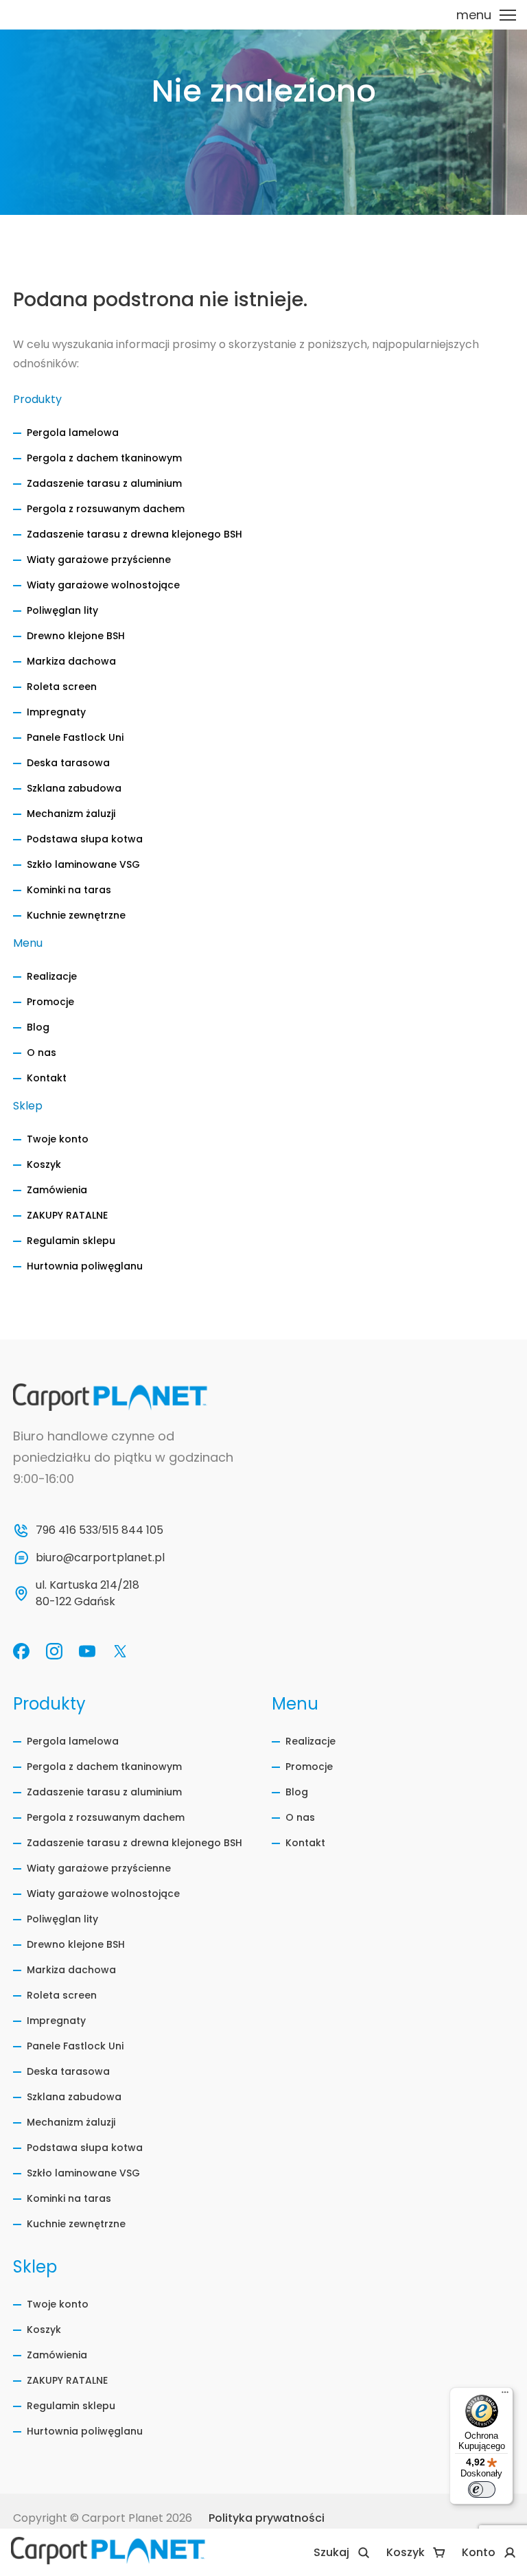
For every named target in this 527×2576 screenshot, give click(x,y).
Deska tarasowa (68, 763)
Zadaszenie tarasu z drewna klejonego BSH (134, 534)
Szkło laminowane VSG (83, 864)
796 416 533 (67, 1530)
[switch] (482, 2489)
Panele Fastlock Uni (75, 737)
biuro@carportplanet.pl (100, 1557)
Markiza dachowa (71, 661)
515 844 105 (132, 1530)
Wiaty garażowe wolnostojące (103, 585)
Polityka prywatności (267, 2518)
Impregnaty (56, 712)
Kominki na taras (69, 890)
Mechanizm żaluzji (71, 814)
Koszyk (44, 1164)
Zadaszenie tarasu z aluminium (104, 483)
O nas (42, 1053)
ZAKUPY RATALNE (67, 1215)
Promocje (50, 1002)
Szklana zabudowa (74, 788)
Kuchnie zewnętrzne (76, 915)
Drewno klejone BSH (76, 636)
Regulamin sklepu (71, 1241)
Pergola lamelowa (73, 433)
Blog (38, 1027)
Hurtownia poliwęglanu (85, 1266)
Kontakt (47, 1078)
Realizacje (52, 976)
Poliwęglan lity (62, 610)
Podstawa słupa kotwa (85, 839)
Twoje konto (58, 1139)
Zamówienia (57, 1190)
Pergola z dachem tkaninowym (104, 458)
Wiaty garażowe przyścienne (99, 560)
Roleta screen (62, 687)
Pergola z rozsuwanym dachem (106, 509)
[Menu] (505, 2395)
